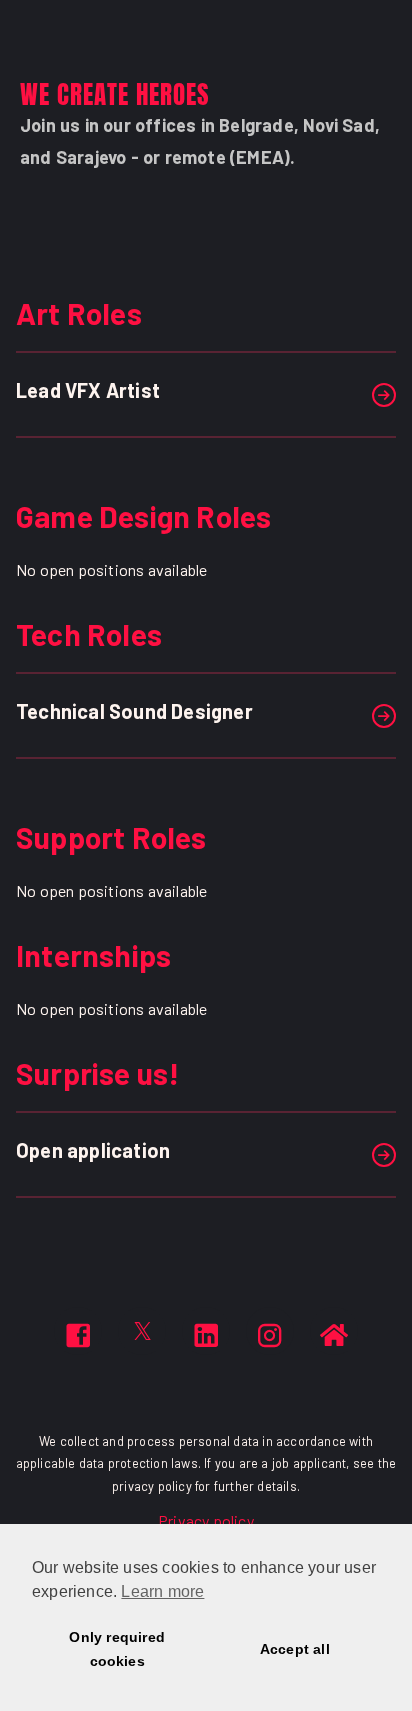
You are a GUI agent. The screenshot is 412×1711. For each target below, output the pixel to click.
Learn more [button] (162, 1591)
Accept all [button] (295, 1649)
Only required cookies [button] (117, 1649)
